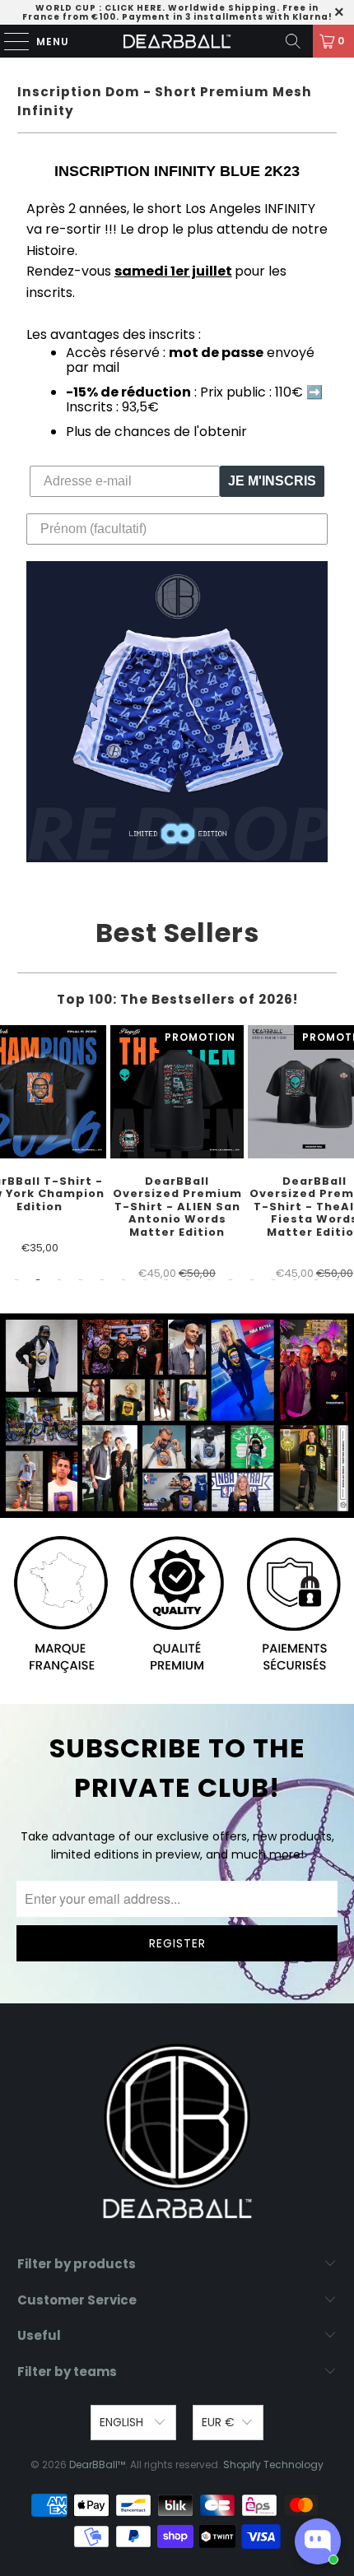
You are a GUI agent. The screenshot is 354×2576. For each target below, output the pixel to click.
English (123, 2422)
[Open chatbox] (318, 2541)
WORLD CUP (66, 8)
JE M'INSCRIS (272, 481)
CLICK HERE (133, 8)
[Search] (293, 41)
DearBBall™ (97, 2465)
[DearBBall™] (177, 41)
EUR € (218, 2422)
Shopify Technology (273, 2465)
